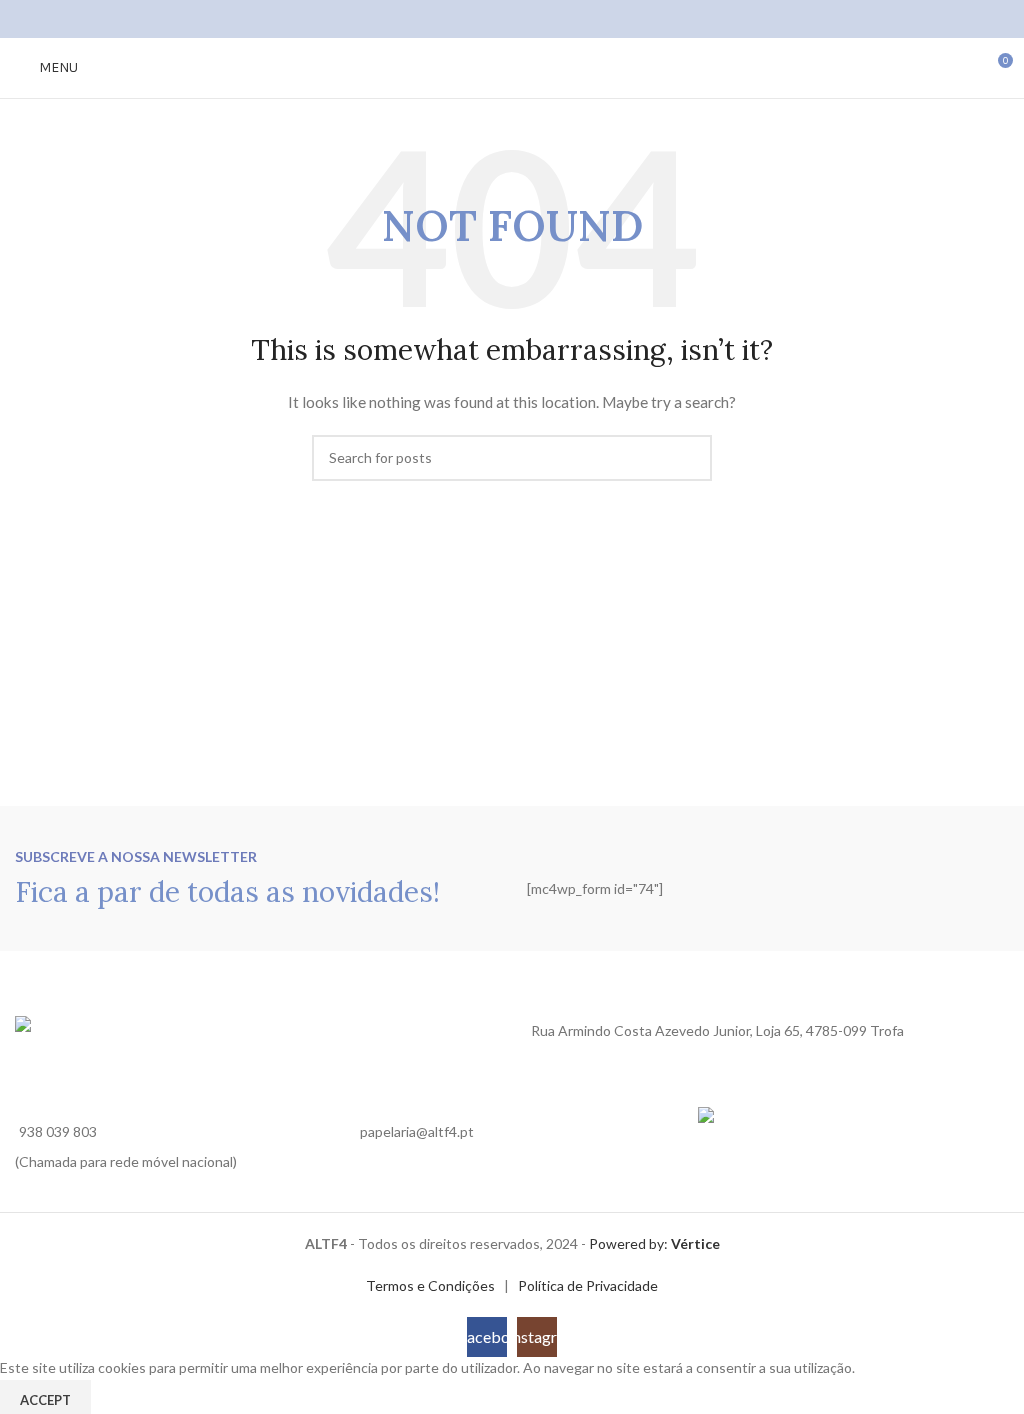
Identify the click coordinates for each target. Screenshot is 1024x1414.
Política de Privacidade (588, 1285)
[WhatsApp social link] (537, 19)
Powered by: (654, 1243)
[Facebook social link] (486, 19)
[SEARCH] (689, 458)
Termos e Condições (430, 1285)
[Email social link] (511, 19)
